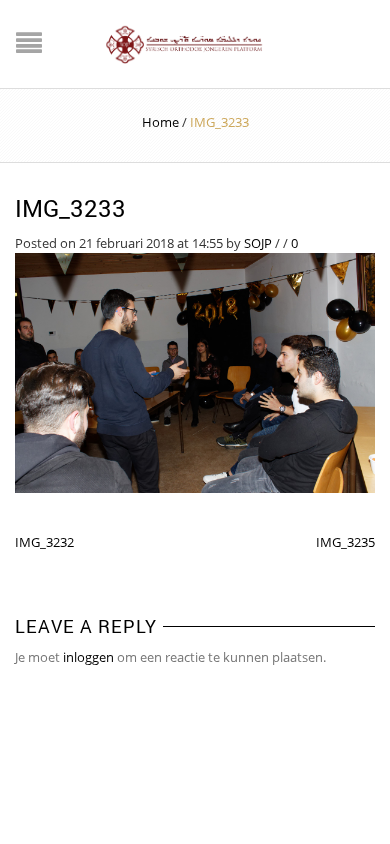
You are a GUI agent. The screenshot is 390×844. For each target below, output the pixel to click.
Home (160, 122)
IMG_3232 (44, 542)
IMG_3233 (70, 208)
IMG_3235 (345, 542)
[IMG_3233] (195, 371)
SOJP (258, 243)
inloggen (88, 657)
